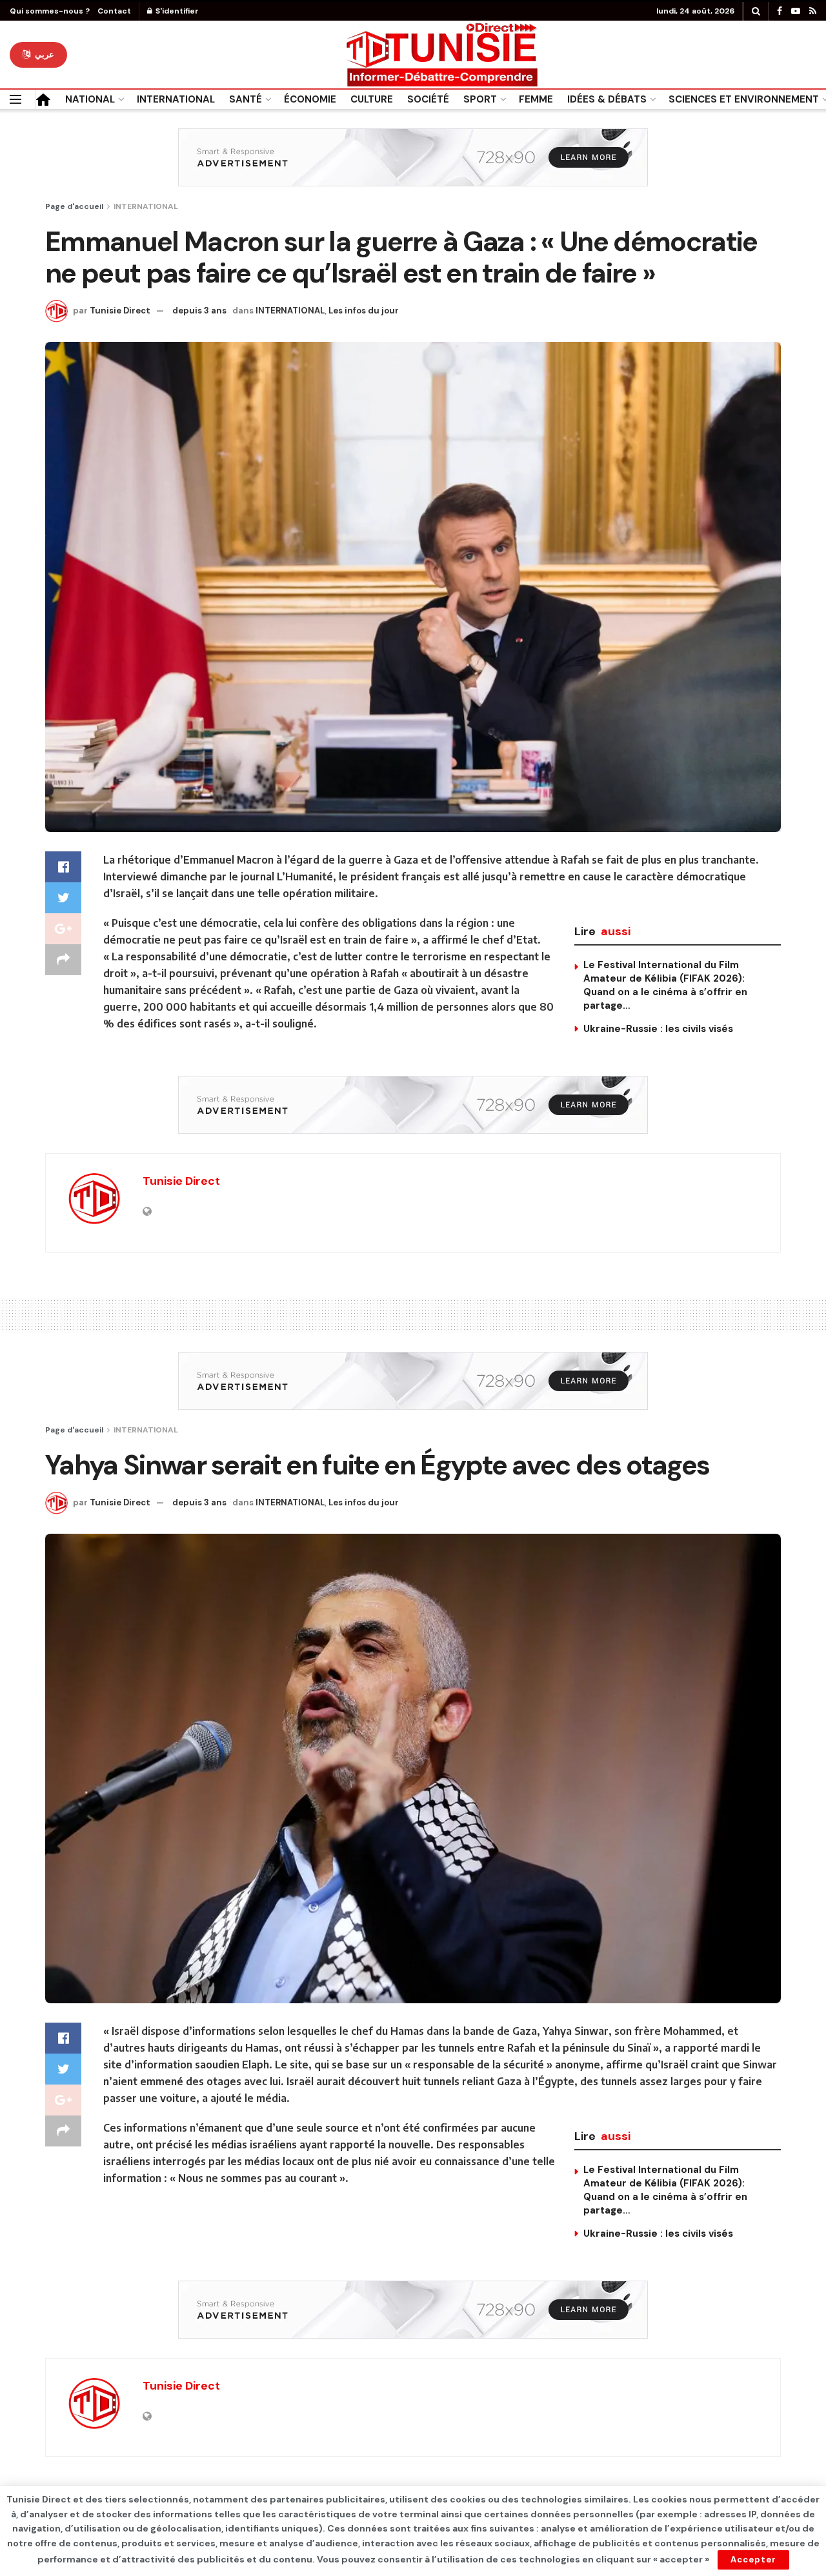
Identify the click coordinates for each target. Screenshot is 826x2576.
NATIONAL (90, 99)
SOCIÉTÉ (428, 99)
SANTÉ (246, 99)
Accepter (753, 2560)
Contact (114, 11)
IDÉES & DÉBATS (607, 99)
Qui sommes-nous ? (50, 11)
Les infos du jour (364, 311)
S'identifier (176, 11)
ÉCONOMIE (310, 99)
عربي (43, 54)
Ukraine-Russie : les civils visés (658, 1029)
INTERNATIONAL (176, 99)
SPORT (480, 99)
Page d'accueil (74, 206)
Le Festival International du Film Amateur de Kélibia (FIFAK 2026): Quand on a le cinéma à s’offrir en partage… (665, 985)
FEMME (536, 99)
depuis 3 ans (199, 311)
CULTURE (372, 99)
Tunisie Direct (120, 311)
